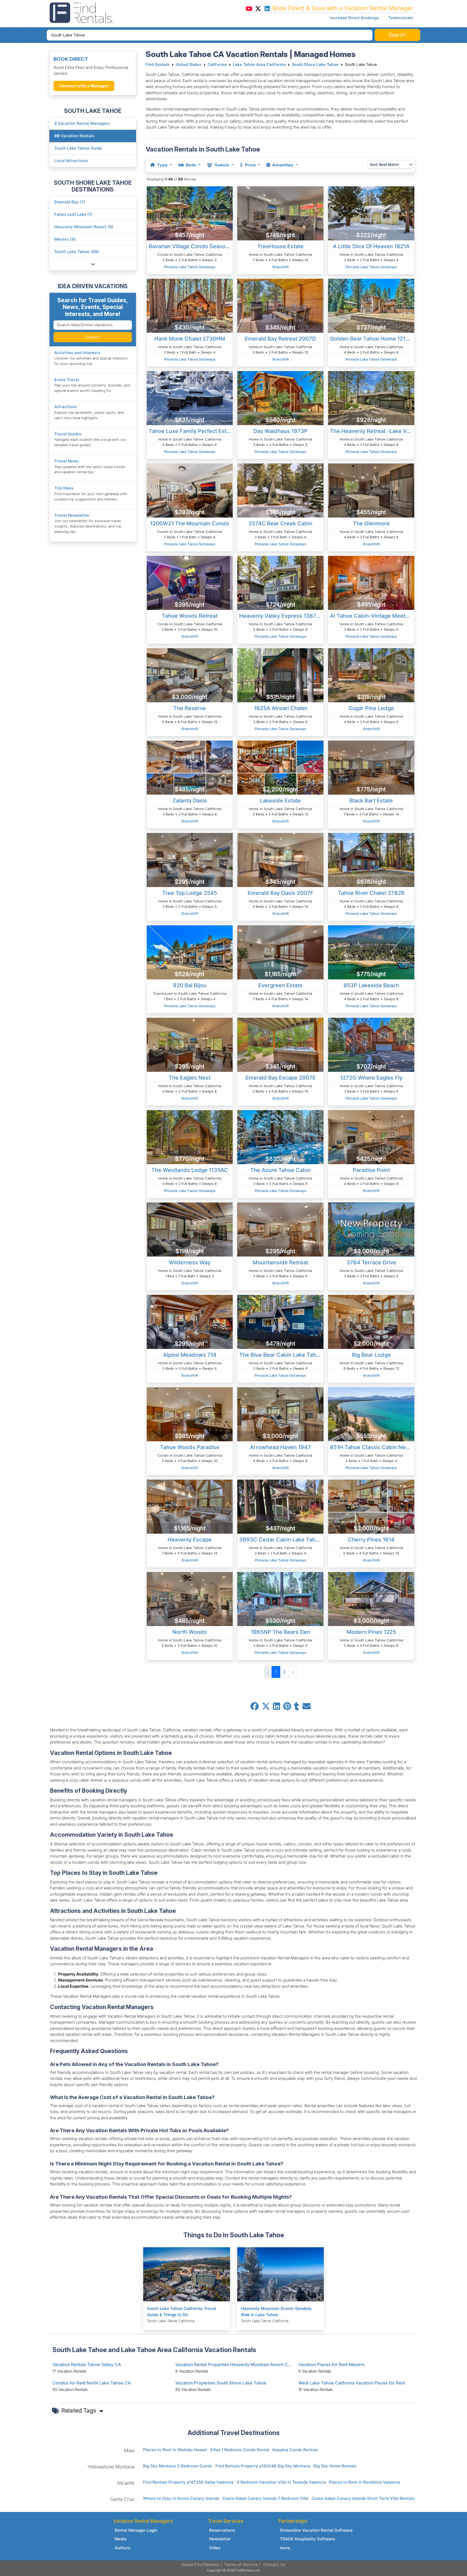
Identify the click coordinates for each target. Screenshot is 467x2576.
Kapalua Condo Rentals (295, 2450)
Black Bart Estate (371, 801)
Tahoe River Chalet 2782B (371, 893)
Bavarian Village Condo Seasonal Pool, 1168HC (191, 246)
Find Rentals (158, 65)
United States (189, 65)
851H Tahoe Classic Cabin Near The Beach (372, 1447)
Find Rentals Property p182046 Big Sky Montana (263, 2466)
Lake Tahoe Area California (259, 65)
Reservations (222, 2530)
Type (162, 165)
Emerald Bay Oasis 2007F (281, 893)
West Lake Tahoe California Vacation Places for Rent (352, 2383)
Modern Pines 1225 (371, 1632)
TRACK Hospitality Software (307, 2539)
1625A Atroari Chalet (281, 708)
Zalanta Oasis (190, 801)
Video (215, 2548)
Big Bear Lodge (371, 1355)
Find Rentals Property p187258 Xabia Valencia (188, 2482)
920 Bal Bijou (190, 985)
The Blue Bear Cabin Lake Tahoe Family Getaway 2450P (281, 1355)
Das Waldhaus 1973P (281, 431)
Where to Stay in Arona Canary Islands (181, 2498)
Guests (222, 165)
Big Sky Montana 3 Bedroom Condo (178, 2466)
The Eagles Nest (190, 1078)
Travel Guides (68, 434)
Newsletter (220, 2539)
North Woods (190, 1632)
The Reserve (190, 708)
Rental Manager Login (136, 2530)
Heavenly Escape (190, 1540)
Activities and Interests (77, 353)
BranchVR (281, 267)
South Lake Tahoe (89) (77, 252)
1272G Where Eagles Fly (371, 1078)
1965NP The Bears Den (281, 1632)
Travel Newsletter (72, 515)
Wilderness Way (190, 1262)
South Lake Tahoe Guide (78, 148)
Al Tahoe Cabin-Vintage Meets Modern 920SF (372, 616)
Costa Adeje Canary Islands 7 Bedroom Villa (266, 2498)
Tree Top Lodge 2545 (190, 893)
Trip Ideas (64, 488)
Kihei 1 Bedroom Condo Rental (240, 2450)
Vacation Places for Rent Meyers (331, 2365)
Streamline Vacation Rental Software (316, 2530)
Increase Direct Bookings (354, 18)
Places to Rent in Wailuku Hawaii (175, 2450)
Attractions (65, 407)
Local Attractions (71, 161)
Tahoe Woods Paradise (190, 1447)
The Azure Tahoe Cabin (281, 1170)
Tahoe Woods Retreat (190, 616)
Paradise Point (371, 1170)
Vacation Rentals (74, 136)
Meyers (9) (65, 239)
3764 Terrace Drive (371, 1262)
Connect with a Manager (84, 86)
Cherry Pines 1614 (371, 1540)
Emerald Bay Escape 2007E (281, 1078)
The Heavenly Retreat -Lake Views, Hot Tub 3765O (372, 431)
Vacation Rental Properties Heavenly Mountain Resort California (240, 2365)
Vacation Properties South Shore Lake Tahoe (221, 2383)
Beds (191, 165)
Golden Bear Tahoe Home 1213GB (372, 339)
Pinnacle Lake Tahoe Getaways (190, 267)
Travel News (66, 461)
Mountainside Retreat (280, 1262)
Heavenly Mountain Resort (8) (84, 227)
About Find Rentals (200, 2565)
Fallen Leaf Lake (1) (73, 214)
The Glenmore (371, 523)
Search (93, 337)
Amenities (283, 165)
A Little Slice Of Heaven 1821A (371, 246)
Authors (122, 2548)
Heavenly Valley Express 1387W (280, 616)
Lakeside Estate (280, 801)
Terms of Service (241, 2565)
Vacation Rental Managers (82, 123)
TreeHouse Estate (280, 246)
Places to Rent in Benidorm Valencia (364, 2482)
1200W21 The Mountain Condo (190, 523)
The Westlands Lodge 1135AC (190, 1170)
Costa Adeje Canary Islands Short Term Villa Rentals (363, 2498)
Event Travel (67, 380)
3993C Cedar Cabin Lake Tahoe (281, 1540)
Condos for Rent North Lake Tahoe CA (92, 2383)
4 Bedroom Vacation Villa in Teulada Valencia (281, 2482)
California (217, 65)
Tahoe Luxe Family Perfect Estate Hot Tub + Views (191, 431)
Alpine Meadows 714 (190, 1355)
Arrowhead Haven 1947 (280, 1447)
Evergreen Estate (281, 985)
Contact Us (274, 2565)
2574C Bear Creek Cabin (281, 523)
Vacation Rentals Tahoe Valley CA (87, 2365)
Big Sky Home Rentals (335, 2466)
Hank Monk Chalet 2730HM (190, 339)
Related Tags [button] (79, 2410)
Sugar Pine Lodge (371, 708)
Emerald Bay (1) (70, 202)
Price (250, 165)
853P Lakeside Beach (371, 985)
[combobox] (210, 35)
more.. (286, 2548)
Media (121, 2539)
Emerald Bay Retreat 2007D (280, 339)
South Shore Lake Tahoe (315, 65)
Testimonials (401, 18)
